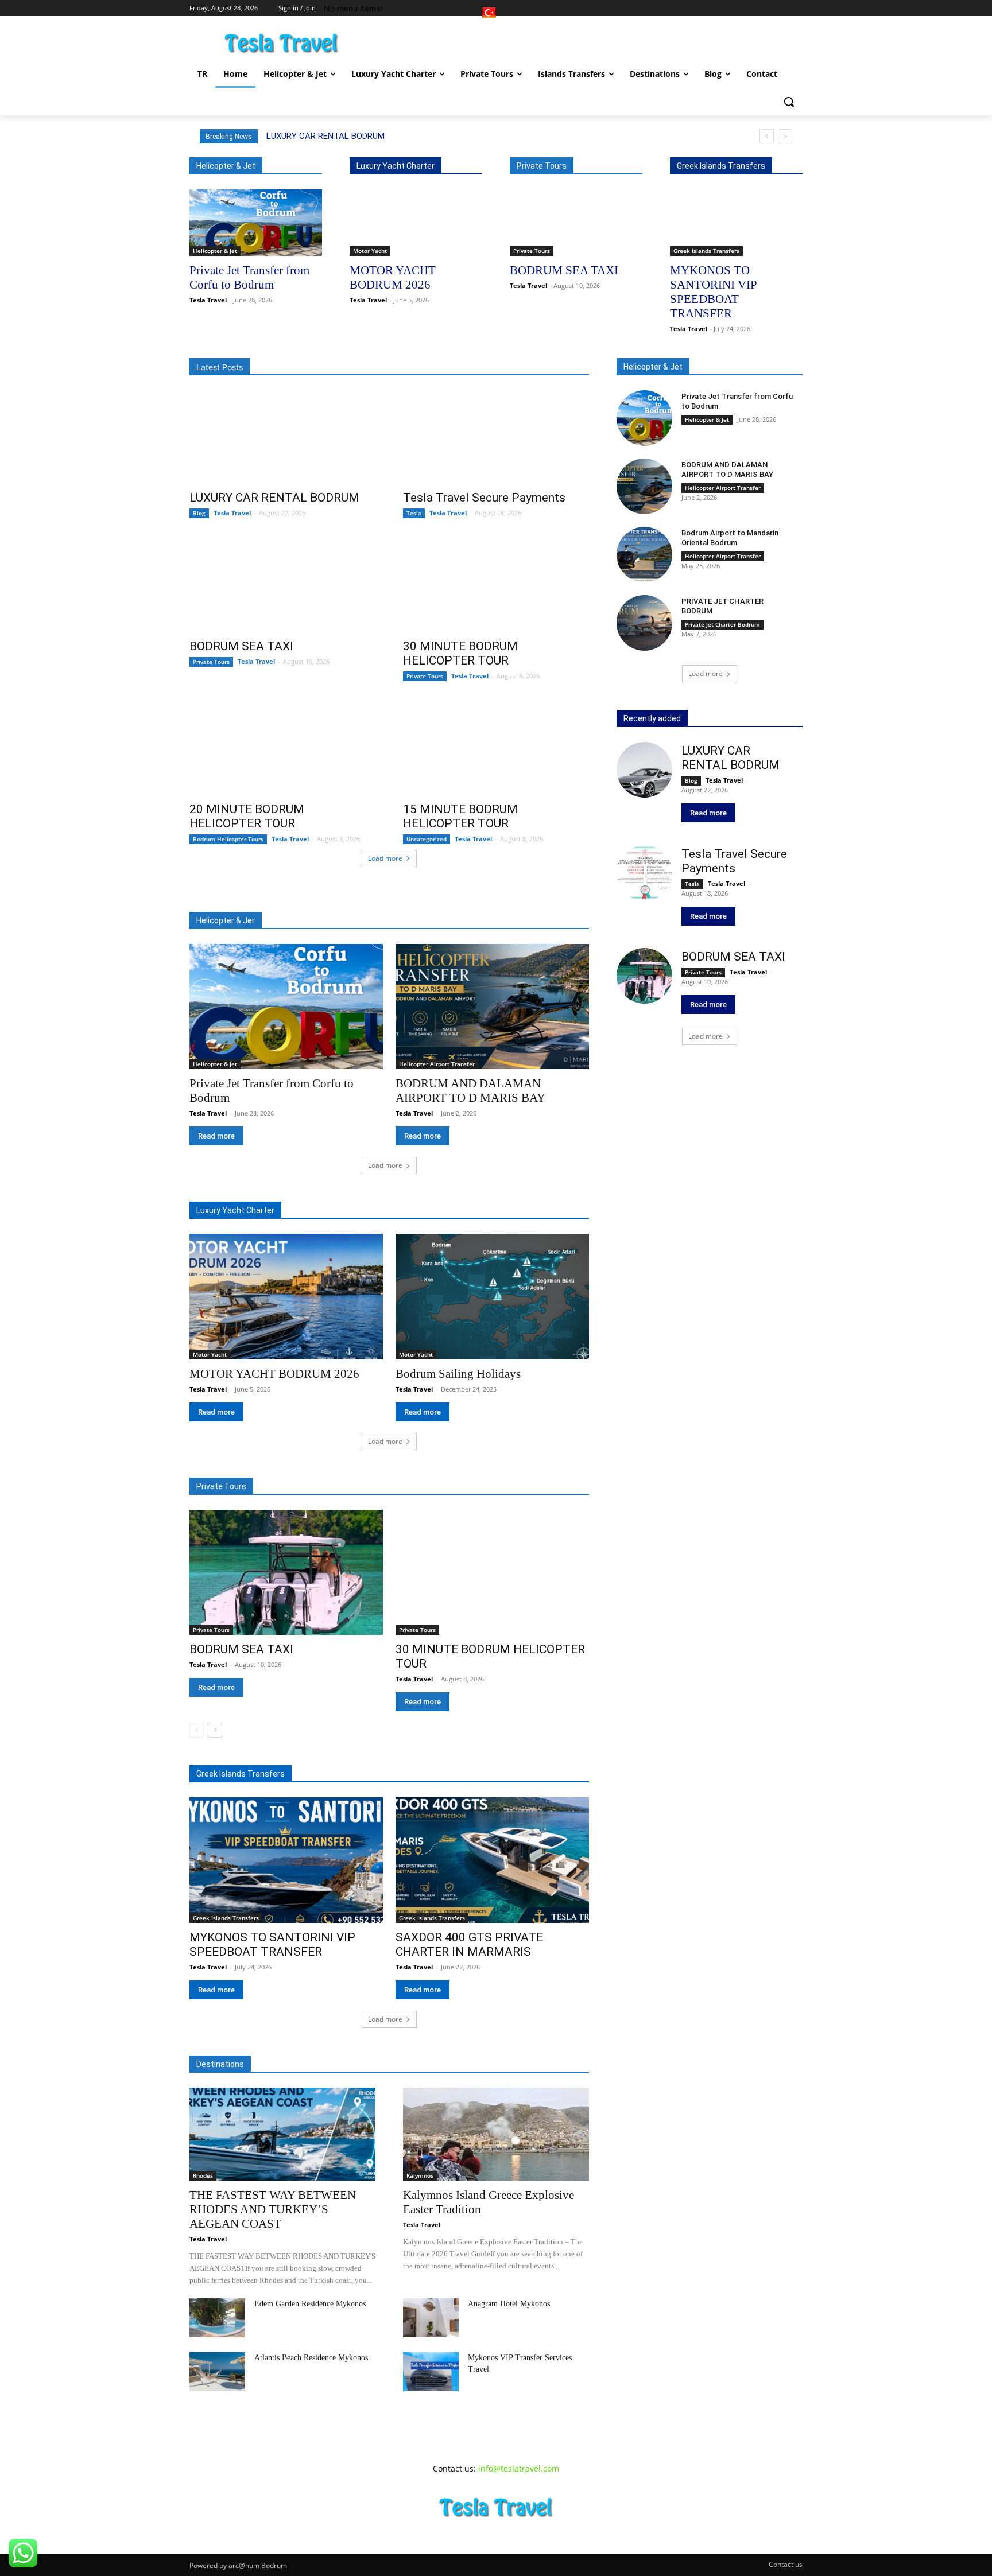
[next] (785, 136)
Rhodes (203, 2175)
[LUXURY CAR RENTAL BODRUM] (282, 437)
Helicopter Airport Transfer (437, 1064)
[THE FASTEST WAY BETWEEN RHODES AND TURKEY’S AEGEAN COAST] (282, 2134)
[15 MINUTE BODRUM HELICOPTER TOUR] (496, 748)
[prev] (767, 136)
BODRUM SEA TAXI (564, 270)
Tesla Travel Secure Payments (484, 498)
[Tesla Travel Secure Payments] (496, 437)
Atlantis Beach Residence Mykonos (311, 2358)
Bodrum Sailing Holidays (458, 1374)
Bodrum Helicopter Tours (228, 839)
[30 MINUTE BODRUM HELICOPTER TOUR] (496, 585)
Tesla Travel (208, 300)
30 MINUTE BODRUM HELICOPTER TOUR (460, 653)
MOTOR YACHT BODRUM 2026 (274, 1374)
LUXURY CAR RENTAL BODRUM (325, 136)
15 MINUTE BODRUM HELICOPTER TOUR (460, 816)
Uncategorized (427, 839)
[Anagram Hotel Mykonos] (431, 2318)
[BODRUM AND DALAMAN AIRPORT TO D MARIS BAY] (492, 1007)
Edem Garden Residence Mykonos (310, 2304)
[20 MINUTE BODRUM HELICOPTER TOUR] (282, 748)
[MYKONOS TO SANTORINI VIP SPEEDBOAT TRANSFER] (736, 223)
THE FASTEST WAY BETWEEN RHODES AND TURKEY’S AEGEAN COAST (273, 2209)
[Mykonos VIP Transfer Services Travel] (431, 2372)
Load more (385, 858)
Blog (199, 513)
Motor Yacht (370, 251)
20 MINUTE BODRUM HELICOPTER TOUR (247, 816)
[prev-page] (197, 1730)
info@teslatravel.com (519, 2468)
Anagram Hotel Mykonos (509, 2304)
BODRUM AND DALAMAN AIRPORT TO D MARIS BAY (727, 469)
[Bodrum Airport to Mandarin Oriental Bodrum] (644, 555)
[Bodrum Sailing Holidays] (492, 1297)
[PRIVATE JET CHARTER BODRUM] (644, 623)
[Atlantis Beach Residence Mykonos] (217, 2372)
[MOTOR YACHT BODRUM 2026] (416, 223)
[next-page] (215, 1730)
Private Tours (532, 251)
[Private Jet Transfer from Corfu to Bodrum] (256, 223)
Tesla (414, 513)
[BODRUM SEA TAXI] (576, 223)
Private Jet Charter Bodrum (722, 624)
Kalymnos (420, 2175)
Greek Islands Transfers (706, 251)
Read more (216, 1136)
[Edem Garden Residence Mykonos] (217, 2318)
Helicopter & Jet (215, 251)
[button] (789, 102)
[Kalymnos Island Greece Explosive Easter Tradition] (496, 2134)
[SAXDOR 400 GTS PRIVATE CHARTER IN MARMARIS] (492, 1860)
